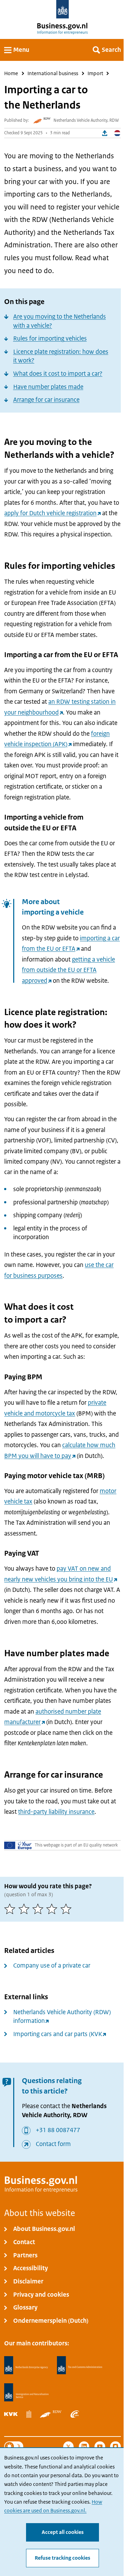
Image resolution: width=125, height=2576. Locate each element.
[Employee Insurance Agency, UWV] (75, 2414)
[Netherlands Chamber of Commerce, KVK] (11, 2414)
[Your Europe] (18, 1845)
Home (11, 73)
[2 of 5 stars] (25, 1909)
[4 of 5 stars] (53, 1909)
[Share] (105, 133)
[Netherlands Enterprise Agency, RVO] (26, 2365)
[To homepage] (63, 9)
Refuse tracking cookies (62, 2558)
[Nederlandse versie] (117, 133)
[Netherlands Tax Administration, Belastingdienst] (80, 2365)
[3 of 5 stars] (39, 1909)
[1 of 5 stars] (11, 1909)
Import (95, 73)
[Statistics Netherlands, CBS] (29, 2414)
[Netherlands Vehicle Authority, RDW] (51, 2414)
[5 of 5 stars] (67, 1909)
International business (53, 73)
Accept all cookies (63, 2532)
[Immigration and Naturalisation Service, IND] (26, 2392)
